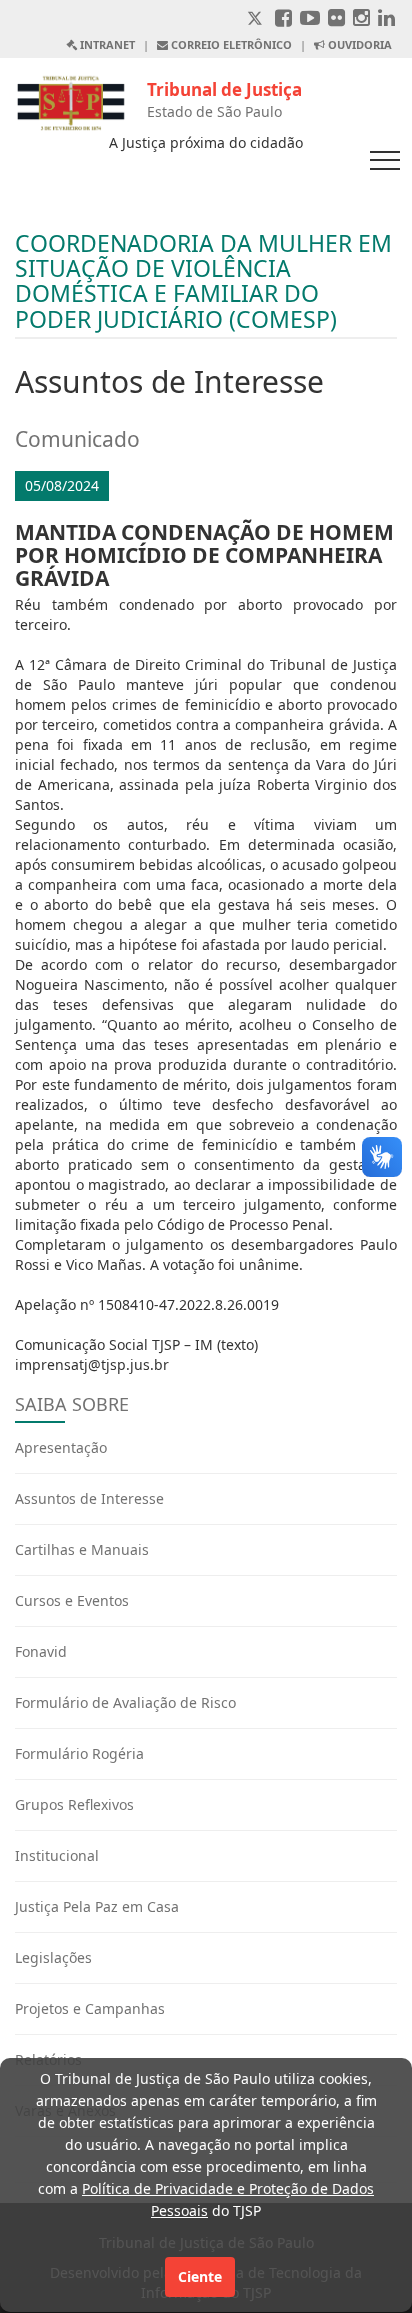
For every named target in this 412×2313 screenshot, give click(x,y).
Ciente (200, 2276)
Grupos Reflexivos (74, 1804)
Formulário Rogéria (79, 1753)
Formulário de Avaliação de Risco (125, 1702)
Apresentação (61, 1447)
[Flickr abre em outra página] (336, 19)
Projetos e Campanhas (90, 2008)
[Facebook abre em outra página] (283, 19)
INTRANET (106, 44)
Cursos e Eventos (72, 1600)
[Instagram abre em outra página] (361, 19)
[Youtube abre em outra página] (310, 19)
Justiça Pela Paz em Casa (97, 1906)
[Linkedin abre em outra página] (386, 19)
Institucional (57, 1855)
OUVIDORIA (358, 44)
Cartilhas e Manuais (82, 1549)
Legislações (53, 1957)
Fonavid (41, 1651)
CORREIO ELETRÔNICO (230, 44)
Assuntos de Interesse (89, 1498)
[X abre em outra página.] (257, 19)
